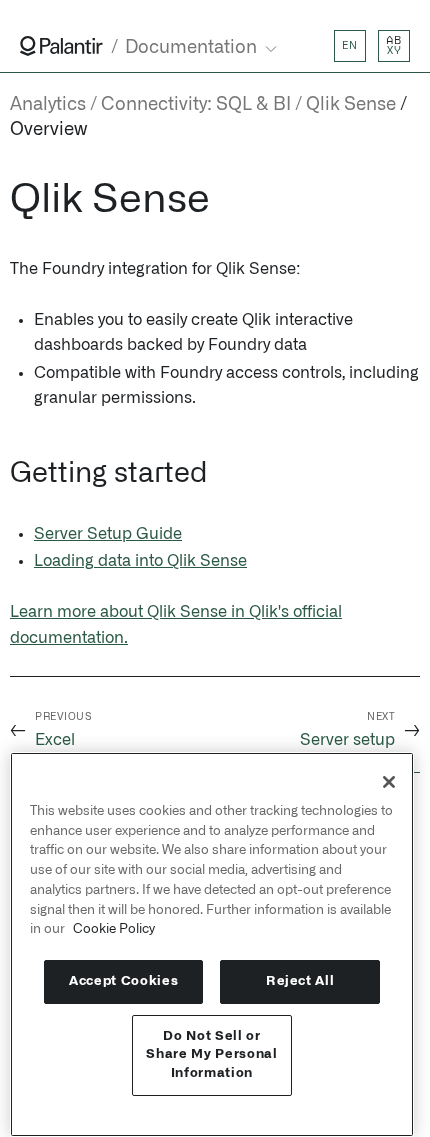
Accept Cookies (123, 981)
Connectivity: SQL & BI (196, 105)
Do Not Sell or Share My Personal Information (211, 1055)
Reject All (300, 981)
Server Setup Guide (108, 534)
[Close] (389, 782)
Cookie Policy (114, 929)
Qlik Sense (351, 105)
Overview (48, 130)
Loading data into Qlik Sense (140, 561)
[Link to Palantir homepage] (61, 46)
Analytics (48, 105)
